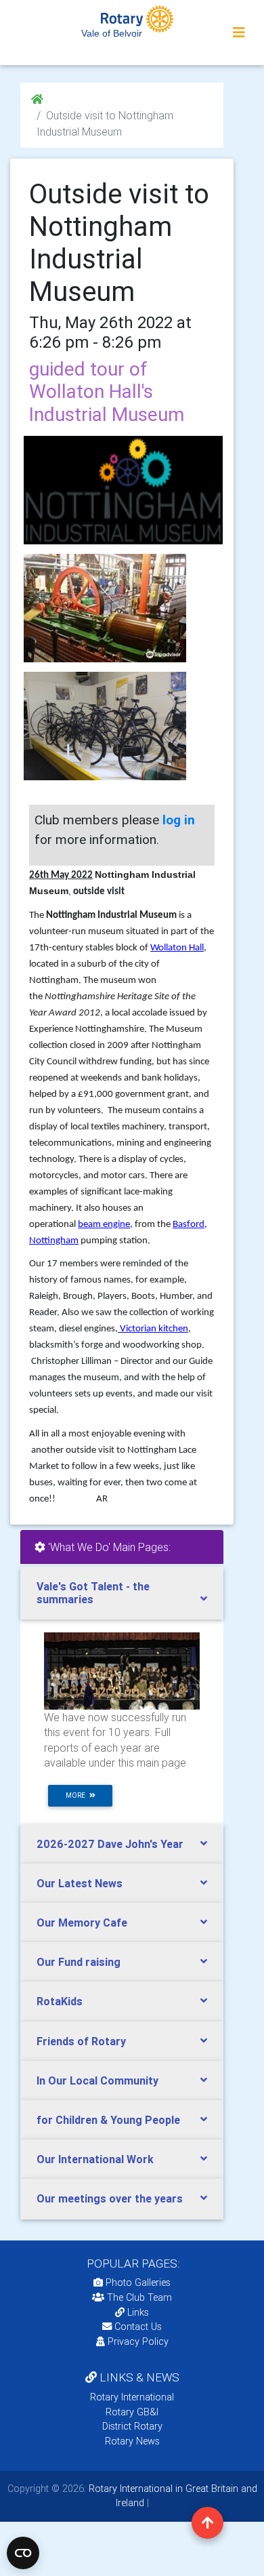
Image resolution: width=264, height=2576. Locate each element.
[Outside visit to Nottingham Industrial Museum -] (105, 608)
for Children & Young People (108, 2120)
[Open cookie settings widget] (23, 2553)
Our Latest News (80, 1883)
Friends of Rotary (81, 2041)
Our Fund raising (79, 1962)
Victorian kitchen (154, 1329)
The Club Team (139, 2297)
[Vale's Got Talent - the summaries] (122, 1670)
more (78, 1795)
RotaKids (60, 2001)
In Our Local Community (97, 2080)
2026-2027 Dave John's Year (110, 1844)
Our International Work (95, 2159)
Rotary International (132, 2397)
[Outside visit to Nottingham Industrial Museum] (122, 490)
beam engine (104, 1225)
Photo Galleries (137, 2282)
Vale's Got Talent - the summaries (93, 1593)
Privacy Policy (138, 2341)
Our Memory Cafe (82, 1923)
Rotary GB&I (132, 2412)
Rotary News (132, 2441)
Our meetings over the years (110, 2198)
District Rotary (132, 2426)
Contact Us (137, 2327)
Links (138, 2312)
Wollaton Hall (177, 948)
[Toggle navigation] (239, 33)
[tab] (122, 1593)
